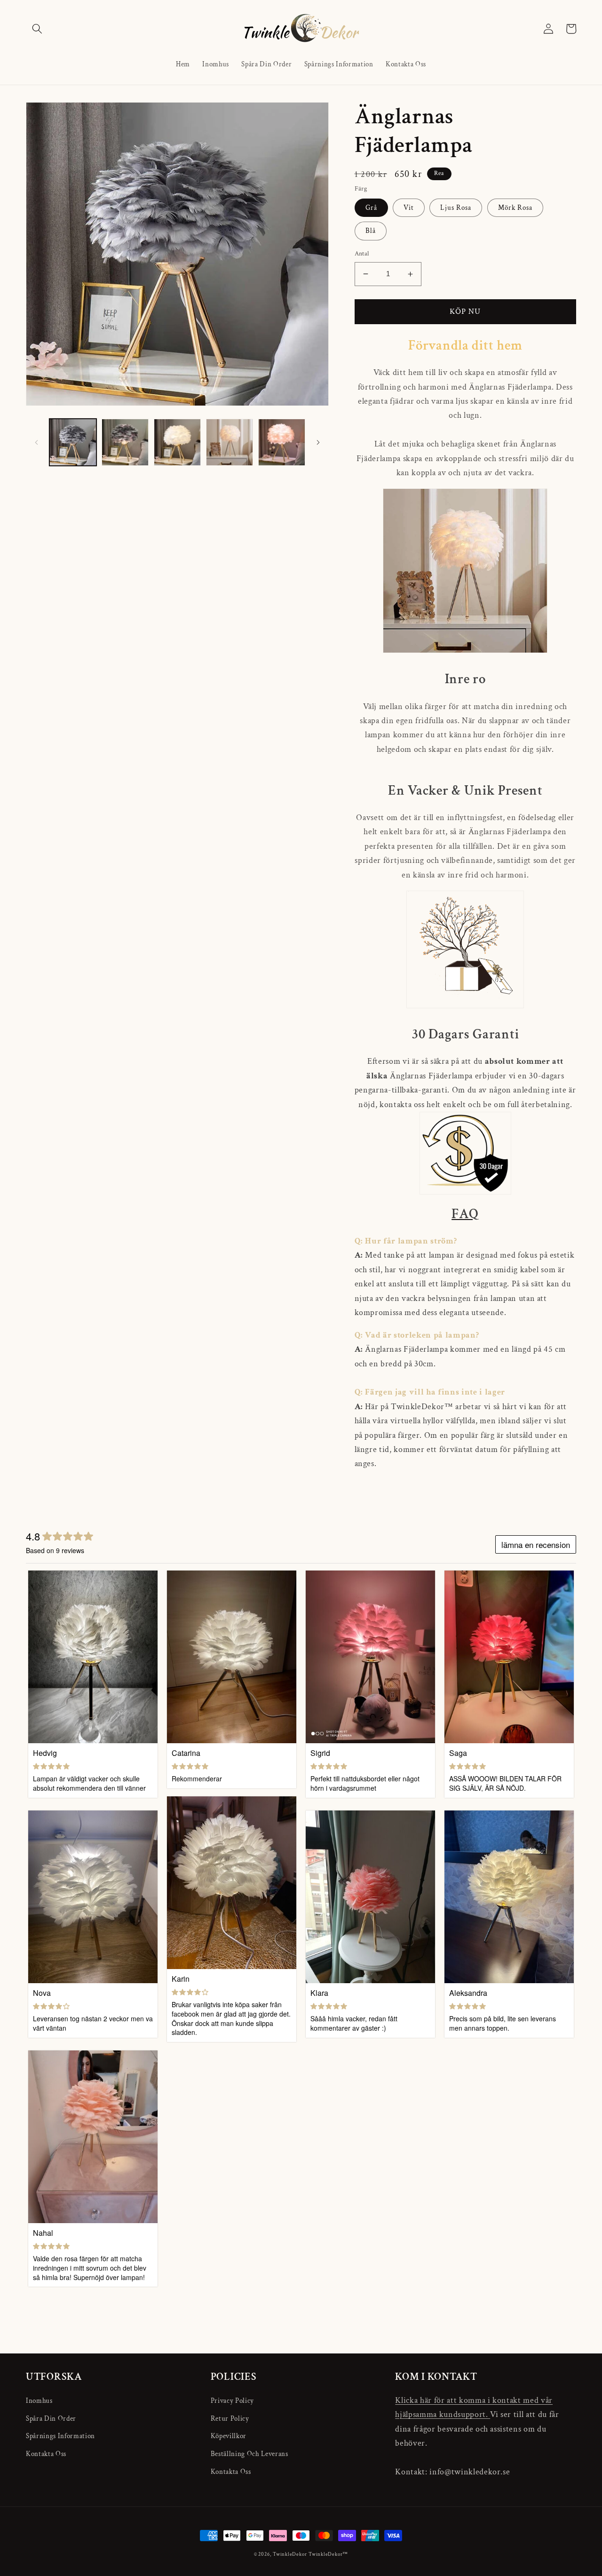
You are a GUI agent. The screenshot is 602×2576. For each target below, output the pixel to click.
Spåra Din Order (51, 2418)
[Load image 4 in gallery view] (230, 442)
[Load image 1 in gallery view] (73, 442)
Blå (371, 231)
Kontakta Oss (46, 2454)
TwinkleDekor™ (328, 2554)
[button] (37, 29)
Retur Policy (230, 2418)
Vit (409, 207)
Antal (362, 253)
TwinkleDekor (290, 2554)
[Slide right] (318, 442)
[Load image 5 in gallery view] (282, 442)
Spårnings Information (60, 2436)
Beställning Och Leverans (250, 2454)
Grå (371, 207)
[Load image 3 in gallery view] (177, 442)
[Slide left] (36, 442)
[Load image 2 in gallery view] (125, 442)
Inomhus (39, 2401)
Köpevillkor (229, 2436)
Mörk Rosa (515, 207)
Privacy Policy (232, 2401)
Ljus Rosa (456, 207)
